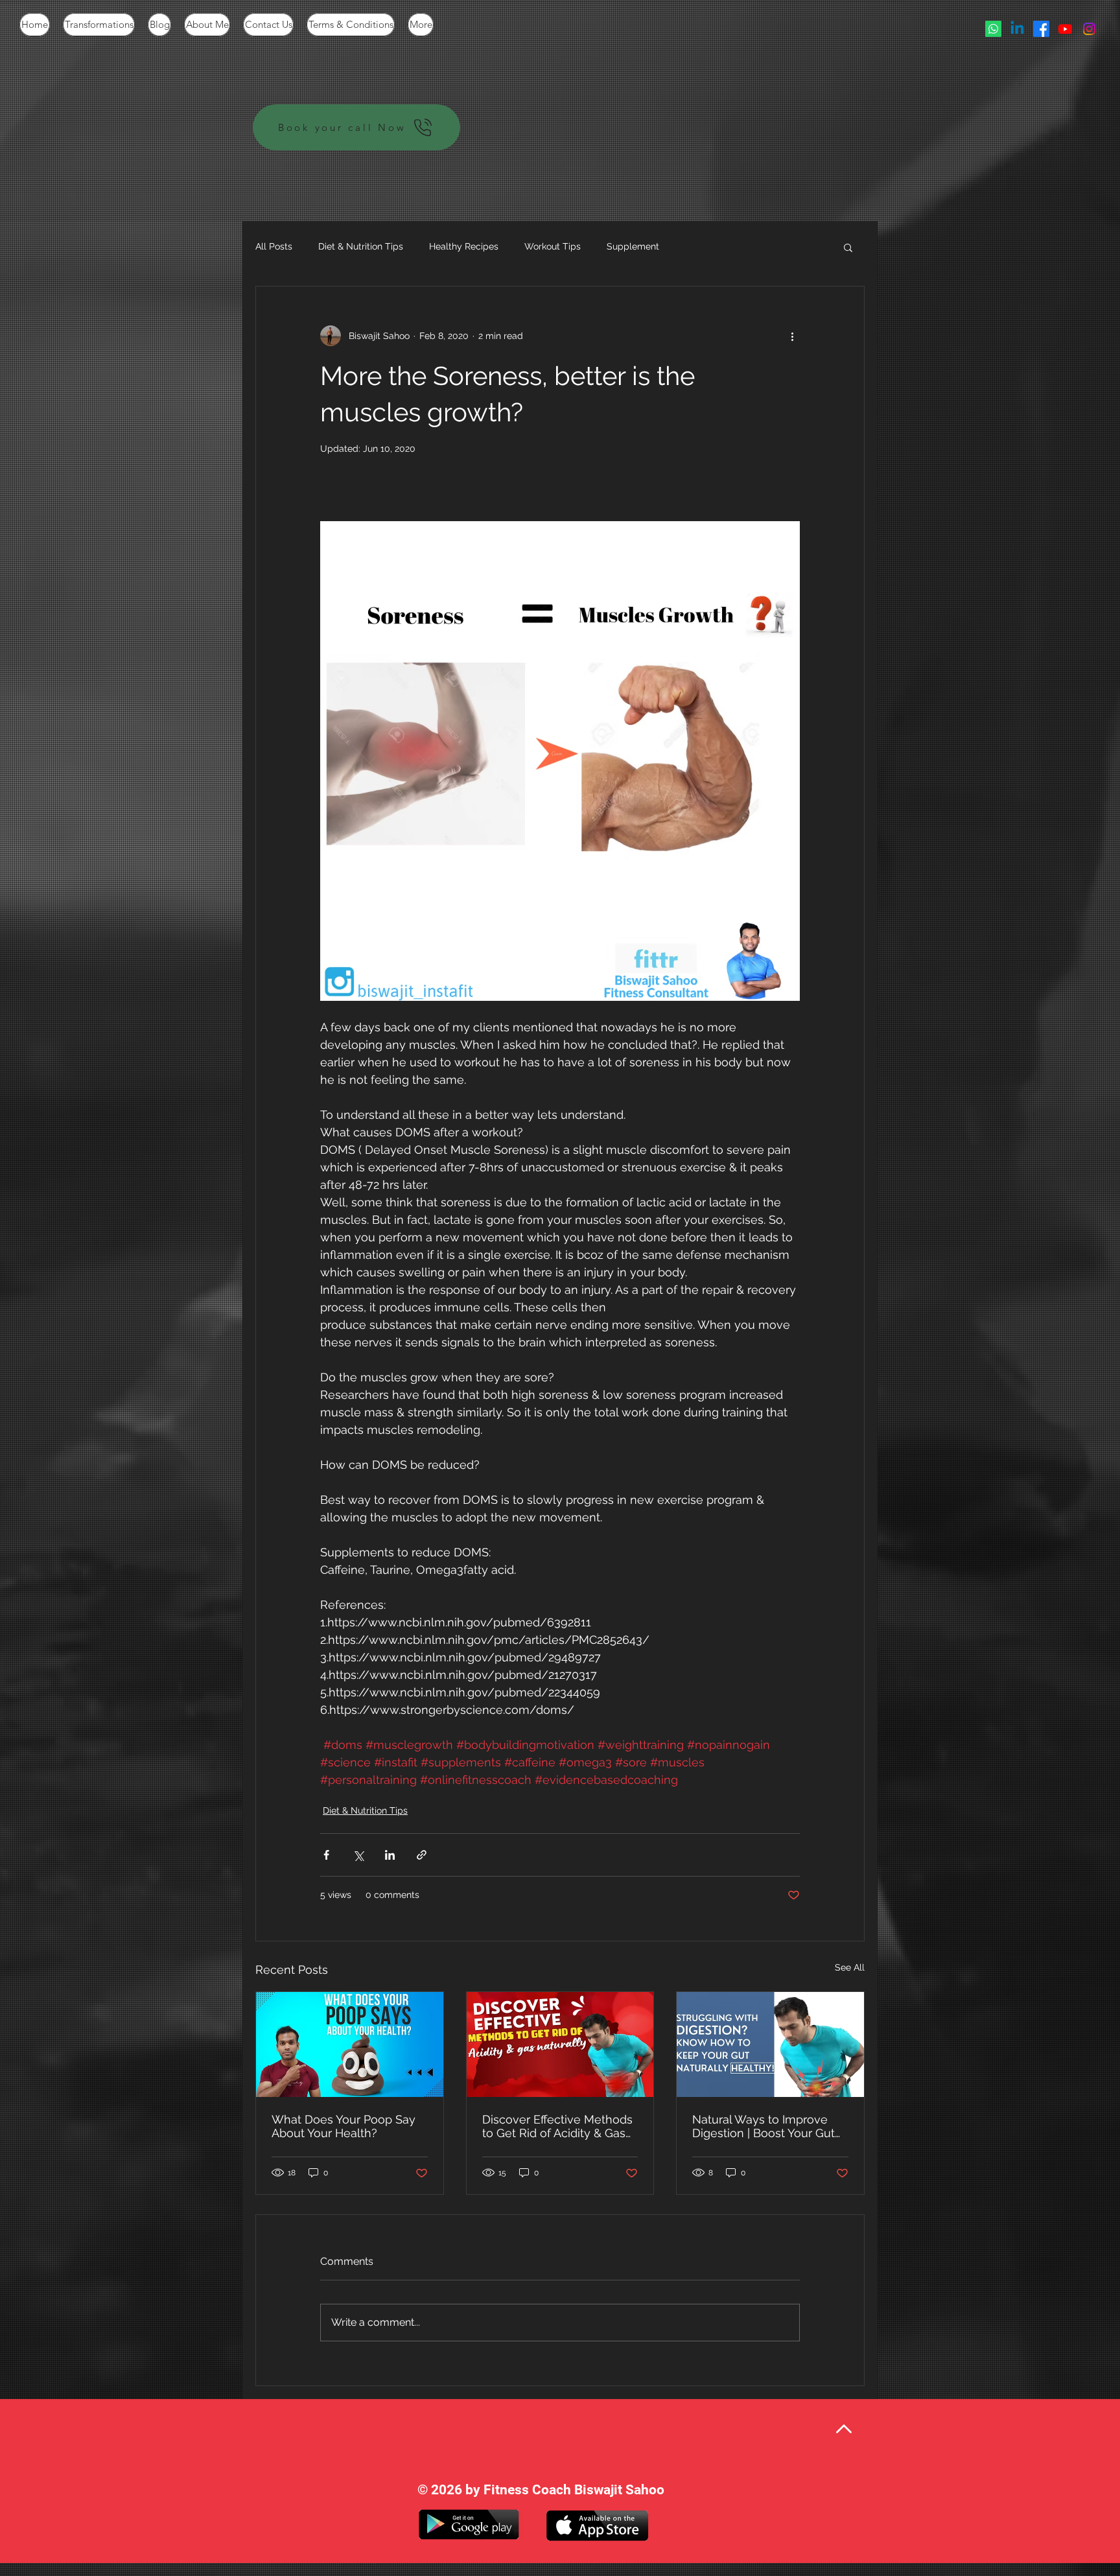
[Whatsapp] (993, 29)
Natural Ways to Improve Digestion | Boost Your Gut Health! (764, 2126)
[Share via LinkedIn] (390, 1855)
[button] (848, 247)
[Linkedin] (1017, 29)
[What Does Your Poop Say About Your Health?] (350, 2044)
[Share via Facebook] (326, 1855)
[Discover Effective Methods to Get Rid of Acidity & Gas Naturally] (560, 2044)
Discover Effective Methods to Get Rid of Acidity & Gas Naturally (557, 2126)
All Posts (274, 246)
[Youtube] (1065, 29)
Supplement (633, 246)
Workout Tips (553, 246)
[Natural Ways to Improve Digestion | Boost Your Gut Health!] (770, 2044)
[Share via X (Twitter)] (358, 1855)
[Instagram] (1089, 29)
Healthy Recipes (464, 246)
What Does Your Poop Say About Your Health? (344, 2126)
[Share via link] (422, 1855)
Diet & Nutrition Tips (361, 246)
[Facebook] (1041, 29)
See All (850, 1967)
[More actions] (792, 336)
